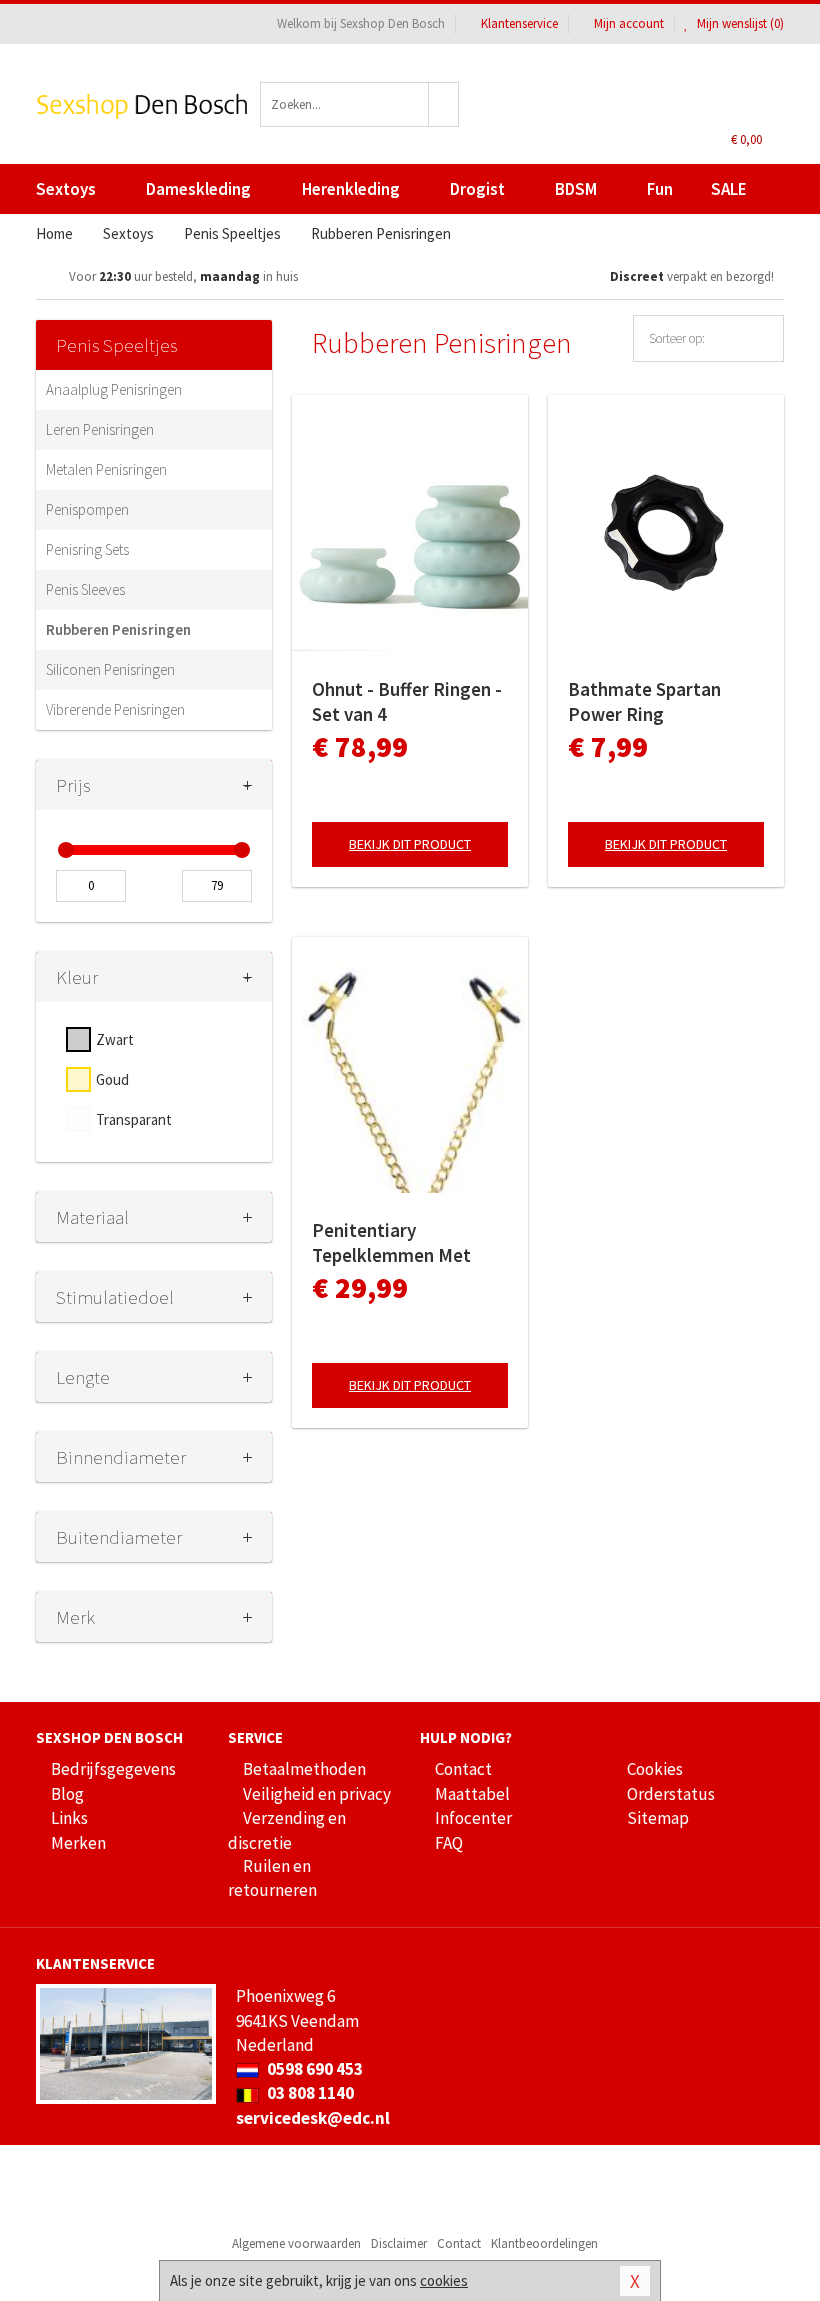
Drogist (477, 189)
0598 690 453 (313, 2069)
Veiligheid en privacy (317, 1794)
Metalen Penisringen (106, 469)
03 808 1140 (309, 2093)
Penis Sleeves (85, 589)
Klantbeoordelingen (544, 2243)
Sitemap (658, 1818)
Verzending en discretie (287, 1830)
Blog (67, 1794)
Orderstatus (671, 1794)
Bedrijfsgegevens (113, 1769)
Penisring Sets (87, 549)
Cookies (655, 1769)
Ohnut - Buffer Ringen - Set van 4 (407, 701)
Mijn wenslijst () (739, 23)
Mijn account (629, 23)
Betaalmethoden (304, 1769)
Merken (78, 1843)
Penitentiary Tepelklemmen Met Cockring (391, 1243)
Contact (463, 1769)
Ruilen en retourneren (272, 1878)
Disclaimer (399, 2243)
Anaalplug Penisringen (114, 389)
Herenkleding (351, 189)
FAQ (449, 1843)
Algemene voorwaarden (296, 2243)
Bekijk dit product (410, 844)
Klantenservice (519, 23)
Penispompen (87, 509)
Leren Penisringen (100, 429)
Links (69, 1818)
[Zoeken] (444, 104)
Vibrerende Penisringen (115, 709)
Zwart (115, 1039)
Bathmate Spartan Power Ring (644, 701)
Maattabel (472, 1794)
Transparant (134, 1119)
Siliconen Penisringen (110, 669)
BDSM (576, 189)
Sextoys (66, 189)
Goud (112, 1079)
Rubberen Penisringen (118, 629)
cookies (444, 2280)
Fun (660, 189)
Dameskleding (198, 189)
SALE (729, 189)
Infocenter (473, 1818)
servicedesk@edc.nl (313, 2118)
